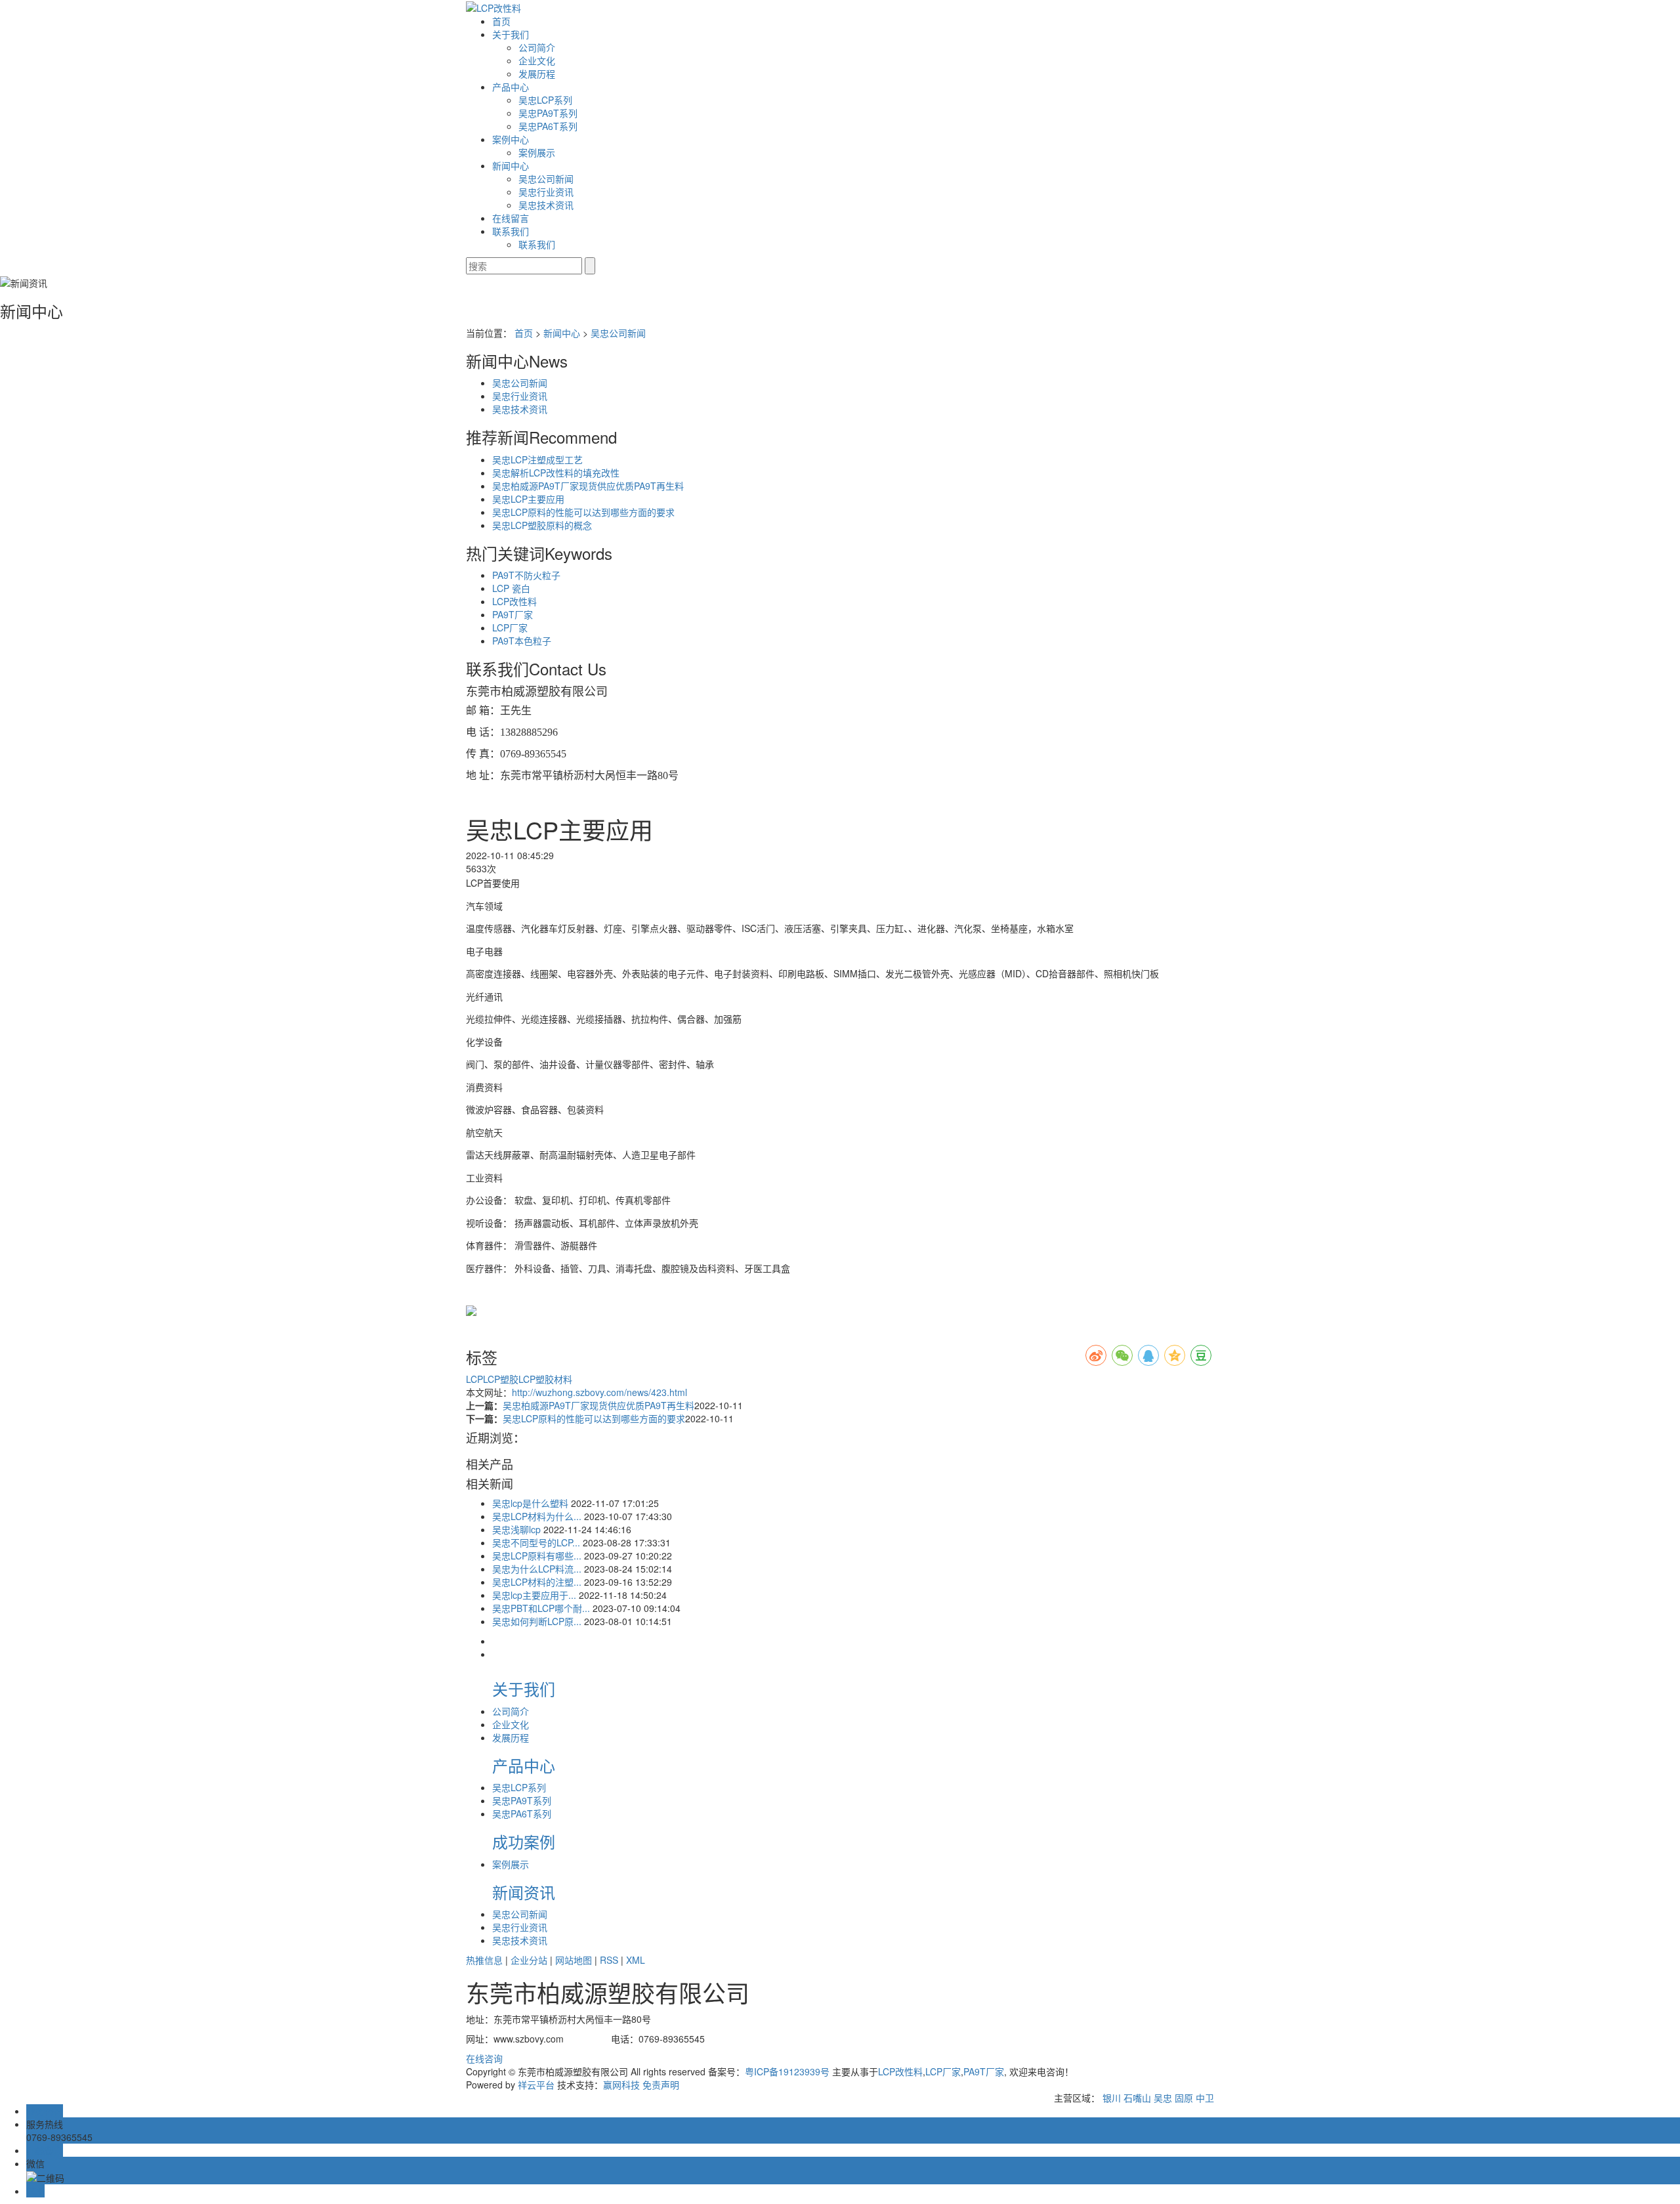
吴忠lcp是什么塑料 (530, 1503)
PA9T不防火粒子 (526, 575)
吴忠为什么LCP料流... (537, 1569)
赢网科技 (621, 2085)
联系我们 (511, 231)
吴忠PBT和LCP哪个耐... (541, 1608)
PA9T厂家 (513, 614)
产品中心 (511, 87)
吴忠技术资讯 (546, 205)
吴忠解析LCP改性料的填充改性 (556, 473)
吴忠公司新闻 (546, 179)
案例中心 (511, 139)
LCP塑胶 (501, 1379)
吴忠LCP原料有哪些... (537, 1556)
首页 (501, 21)
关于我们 (511, 34)
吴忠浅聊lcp (516, 1529)
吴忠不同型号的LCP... (536, 1542)
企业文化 (537, 60)
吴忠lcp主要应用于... (534, 1595)
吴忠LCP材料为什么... (537, 1516)
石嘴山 (1137, 2098)
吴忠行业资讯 (546, 192)
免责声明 (661, 2085)
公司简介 (537, 47)
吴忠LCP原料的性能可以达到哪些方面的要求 (583, 512)
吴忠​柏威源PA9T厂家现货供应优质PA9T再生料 (588, 486)
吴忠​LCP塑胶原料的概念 (542, 525)
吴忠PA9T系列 (548, 113)
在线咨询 (484, 2058)
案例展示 (537, 152)
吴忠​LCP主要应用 (528, 499)
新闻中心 (511, 165)
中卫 (1205, 2098)
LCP (474, 1379)
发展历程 (537, 74)
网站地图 (574, 1960)
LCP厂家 (510, 627)
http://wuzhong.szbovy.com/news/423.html (599, 1392)
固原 (1184, 2098)
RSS (609, 1960)
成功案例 (524, 1841)
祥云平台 (536, 2085)
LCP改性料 (514, 601)
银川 (1112, 2098)
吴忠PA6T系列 (548, 126)
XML (636, 1960)
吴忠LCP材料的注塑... (537, 1582)
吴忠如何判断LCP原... (537, 1621)
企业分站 (529, 1960)
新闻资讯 (524, 1892)
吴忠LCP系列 (545, 100)
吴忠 (1163, 2098)
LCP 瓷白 (511, 588)
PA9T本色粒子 (522, 641)
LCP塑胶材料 (545, 1379)
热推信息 (484, 1960)
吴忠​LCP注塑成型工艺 (537, 459)
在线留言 (511, 218)
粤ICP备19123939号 (787, 2071)
